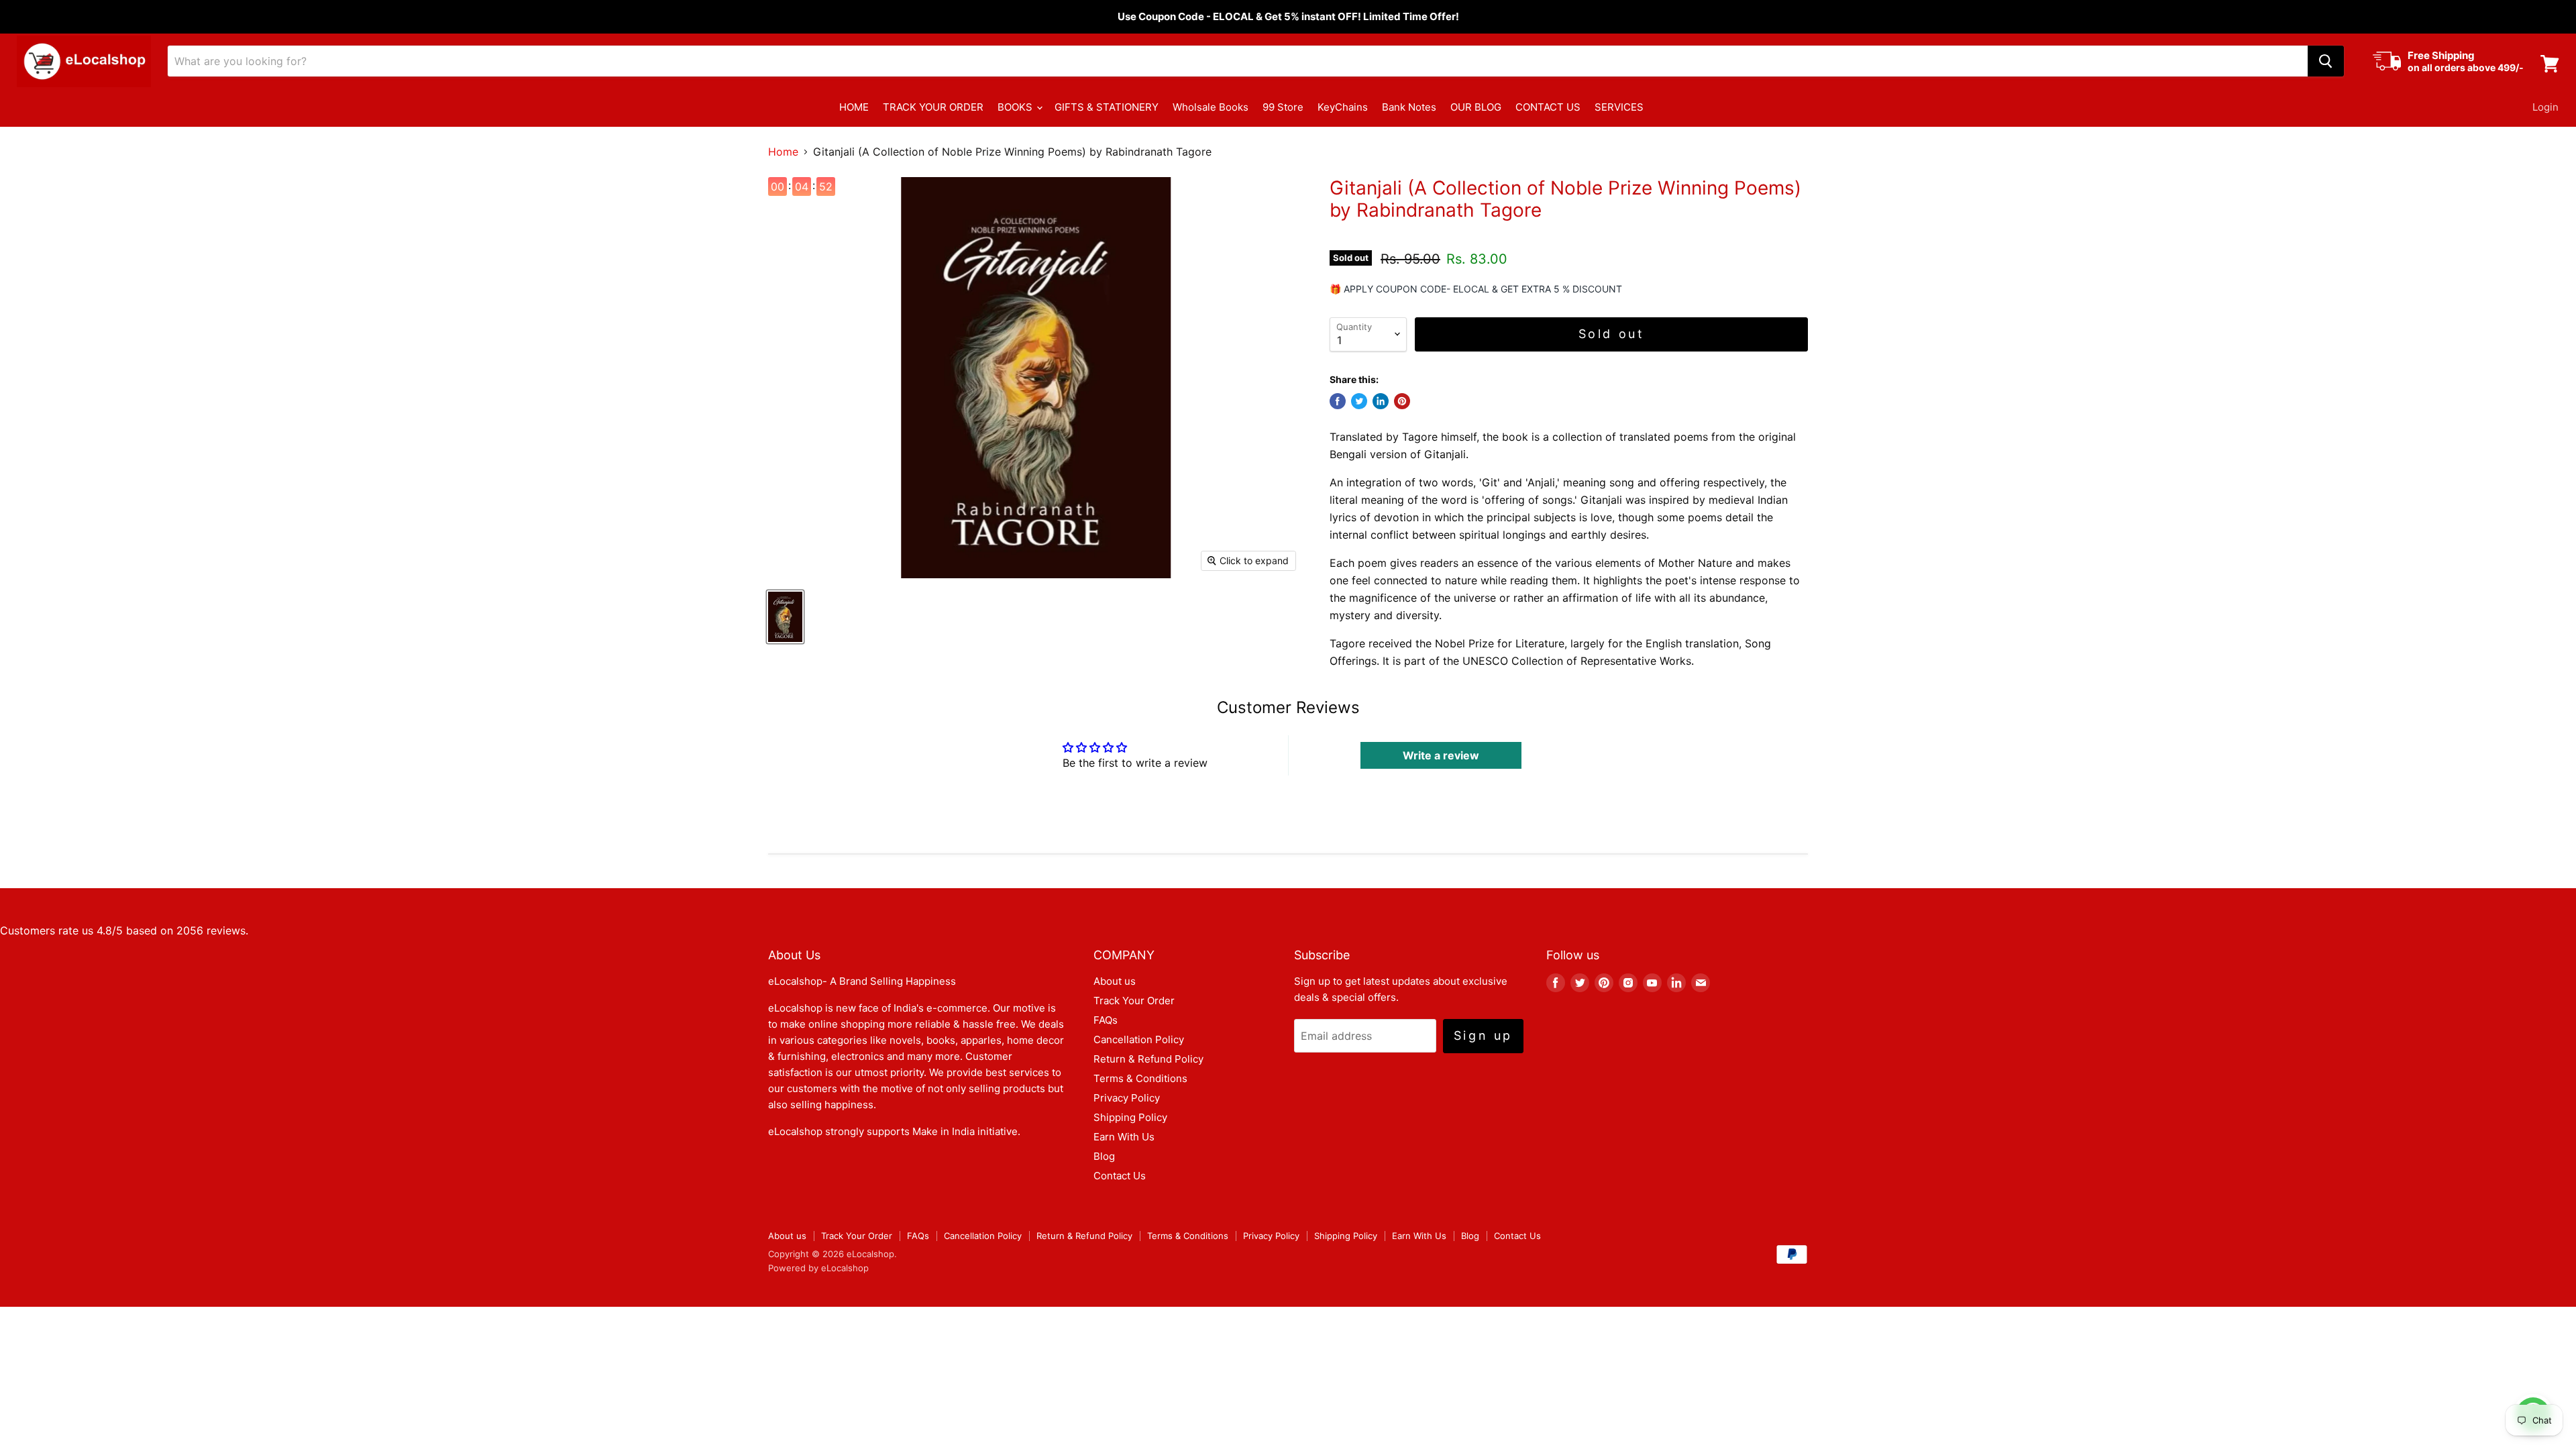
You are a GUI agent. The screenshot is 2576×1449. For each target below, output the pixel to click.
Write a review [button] (1441, 755)
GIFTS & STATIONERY (1107, 107)
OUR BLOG (1476, 107)
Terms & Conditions (1140, 1078)
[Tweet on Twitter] (1359, 401)
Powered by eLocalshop (818, 1268)
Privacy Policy (1127, 1098)
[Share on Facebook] (1338, 401)
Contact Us (1120, 1176)
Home (783, 152)
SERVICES (1619, 107)
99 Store (1283, 107)
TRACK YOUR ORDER (933, 107)
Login (2545, 107)
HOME (854, 107)
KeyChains (1343, 107)
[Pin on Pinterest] (1402, 401)
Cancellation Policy (1139, 1039)
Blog (1104, 1156)
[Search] (2326, 61)
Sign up (1483, 1035)
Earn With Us (1124, 1137)
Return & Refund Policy (1148, 1059)
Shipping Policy (1130, 1117)
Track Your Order (1134, 1001)
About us (1115, 981)
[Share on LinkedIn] (1381, 401)
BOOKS (1016, 107)
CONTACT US (1548, 107)
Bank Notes (1409, 107)
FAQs (1106, 1020)
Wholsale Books (1211, 107)
